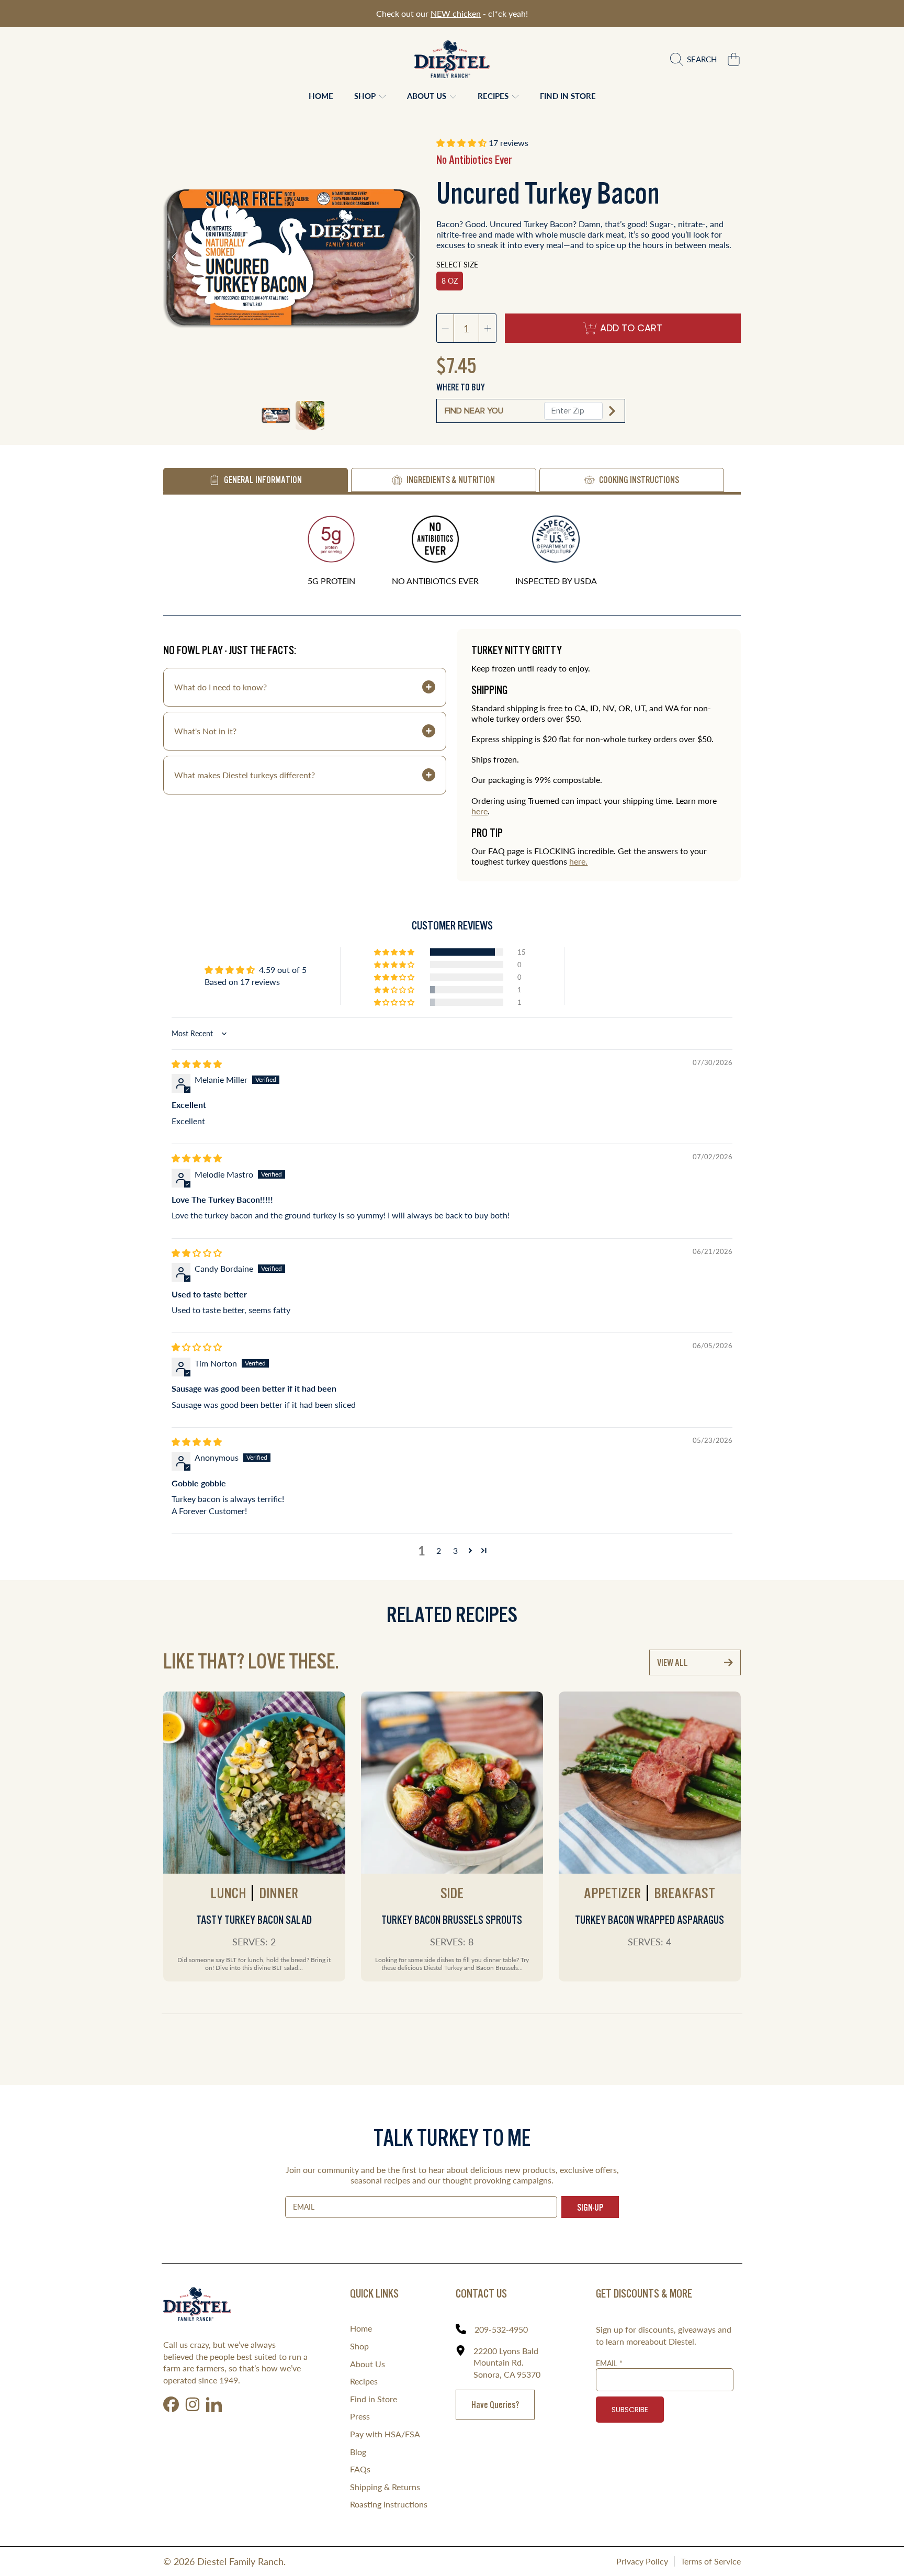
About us (428, 96)
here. (578, 861)
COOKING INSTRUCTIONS (639, 480)
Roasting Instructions (389, 2504)
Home (361, 2328)
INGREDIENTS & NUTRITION (451, 480)
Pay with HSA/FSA (385, 2434)
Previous (174, 257)
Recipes (494, 96)
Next (412, 257)
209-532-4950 (501, 2329)
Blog (358, 2452)
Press (360, 2416)
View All (673, 1662)
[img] (197, 1064)
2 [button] (439, 1550)
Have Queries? (495, 2405)
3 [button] (455, 1550)
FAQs (360, 2469)
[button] (696, 59)
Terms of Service (711, 2561)
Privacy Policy (642, 2561)
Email (609, 2363)
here (479, 811)
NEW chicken (456, 13)
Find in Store (374, 2399)
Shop (366, 96)
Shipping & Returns (385, 2487)
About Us (368, 2364)
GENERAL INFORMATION (263, 480)
